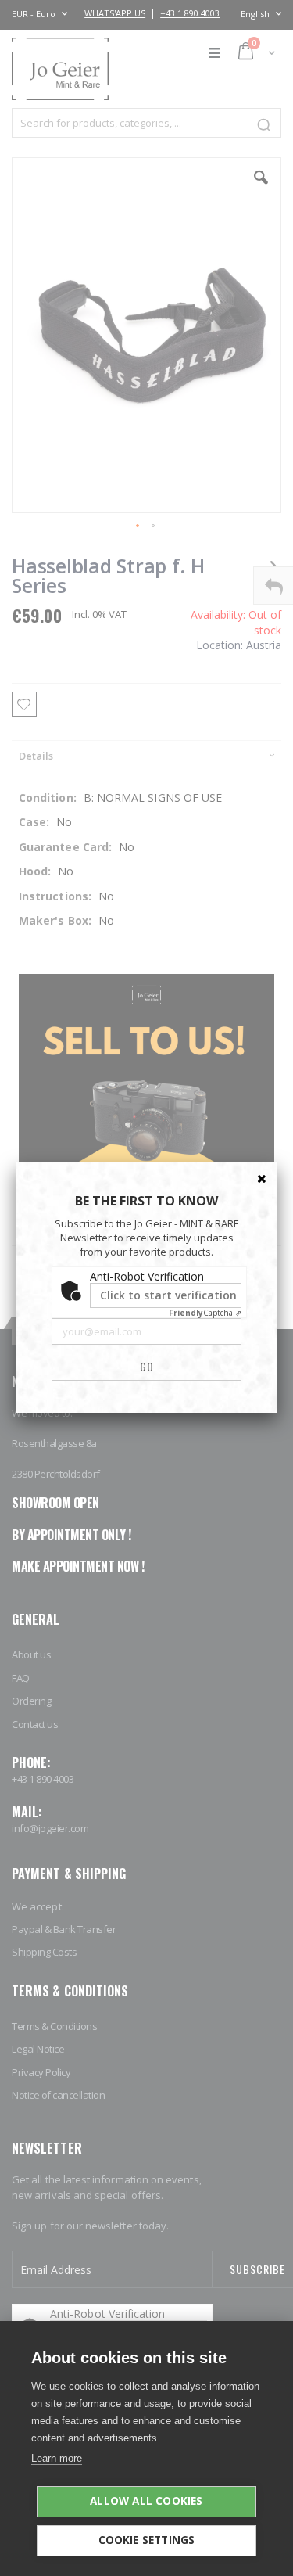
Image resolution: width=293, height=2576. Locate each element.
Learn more (57, 2458)
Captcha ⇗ (205, 1313)
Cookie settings (147, 2540)
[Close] (262, 1178)
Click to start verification (168, 1295)
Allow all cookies (146, 2501)
